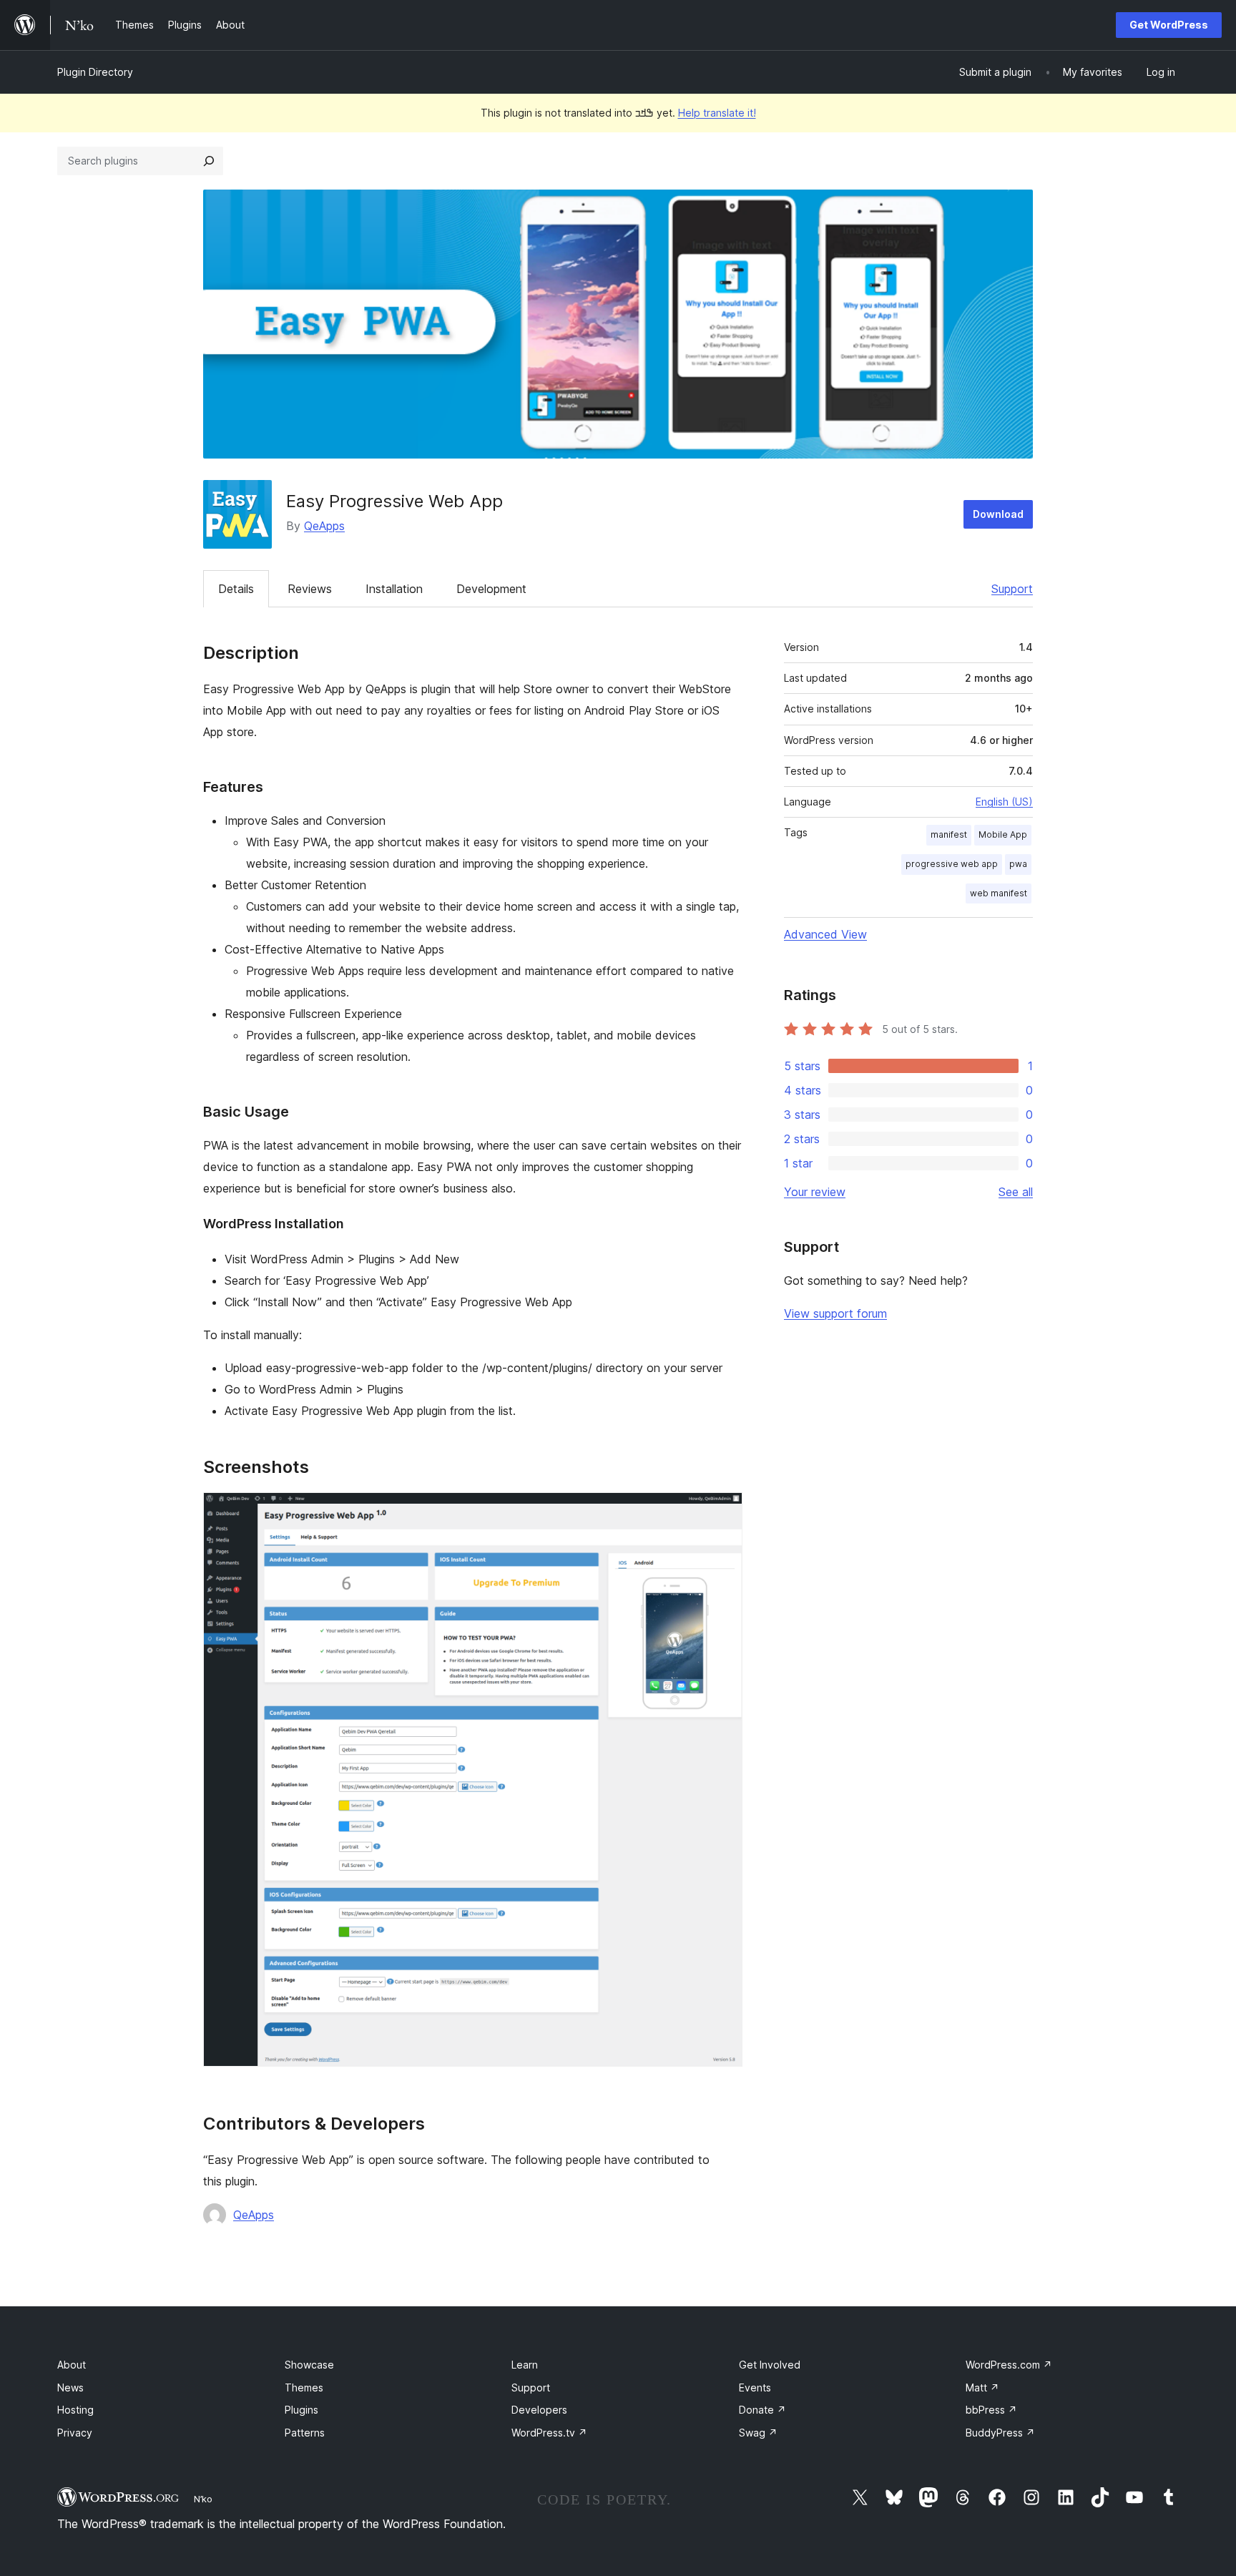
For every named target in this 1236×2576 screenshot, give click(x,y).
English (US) (1004, 802)
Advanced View (825, 934)
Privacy (75, 2433)
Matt (982, 2388)
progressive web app (952, 864)
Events (755, 2388)
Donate (762, 2410)
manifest (949, 834)
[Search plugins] (209, 161)
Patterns (305, 2433)
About (72, 2365)
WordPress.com (1009, 2365)
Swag (758, 2433)
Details (236, 589)
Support (1012, 589)
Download (998, 514)
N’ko (203, 2499)
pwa (1018, 864)
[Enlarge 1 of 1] (723, 1512)
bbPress (991, 2410)
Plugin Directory (95, 72)
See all (1016, 1192)
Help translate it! (717, 113)
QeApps (324, 526)
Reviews (310, 589)
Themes (304, 2388)
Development (491, 589)
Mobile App (1003, 834)
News (70, 2388)
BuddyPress (1000, 2433)
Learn (525, 2365)
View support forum (835, 1313)
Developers (539, 2410)
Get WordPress (1169, 25)
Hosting (75, 2410)
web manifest (999, 893)
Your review (815, 1192)
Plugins (301, 2410)
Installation (394, 589)
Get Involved (770, 2365)
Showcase (309, 2365)
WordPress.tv (549, 2433)
